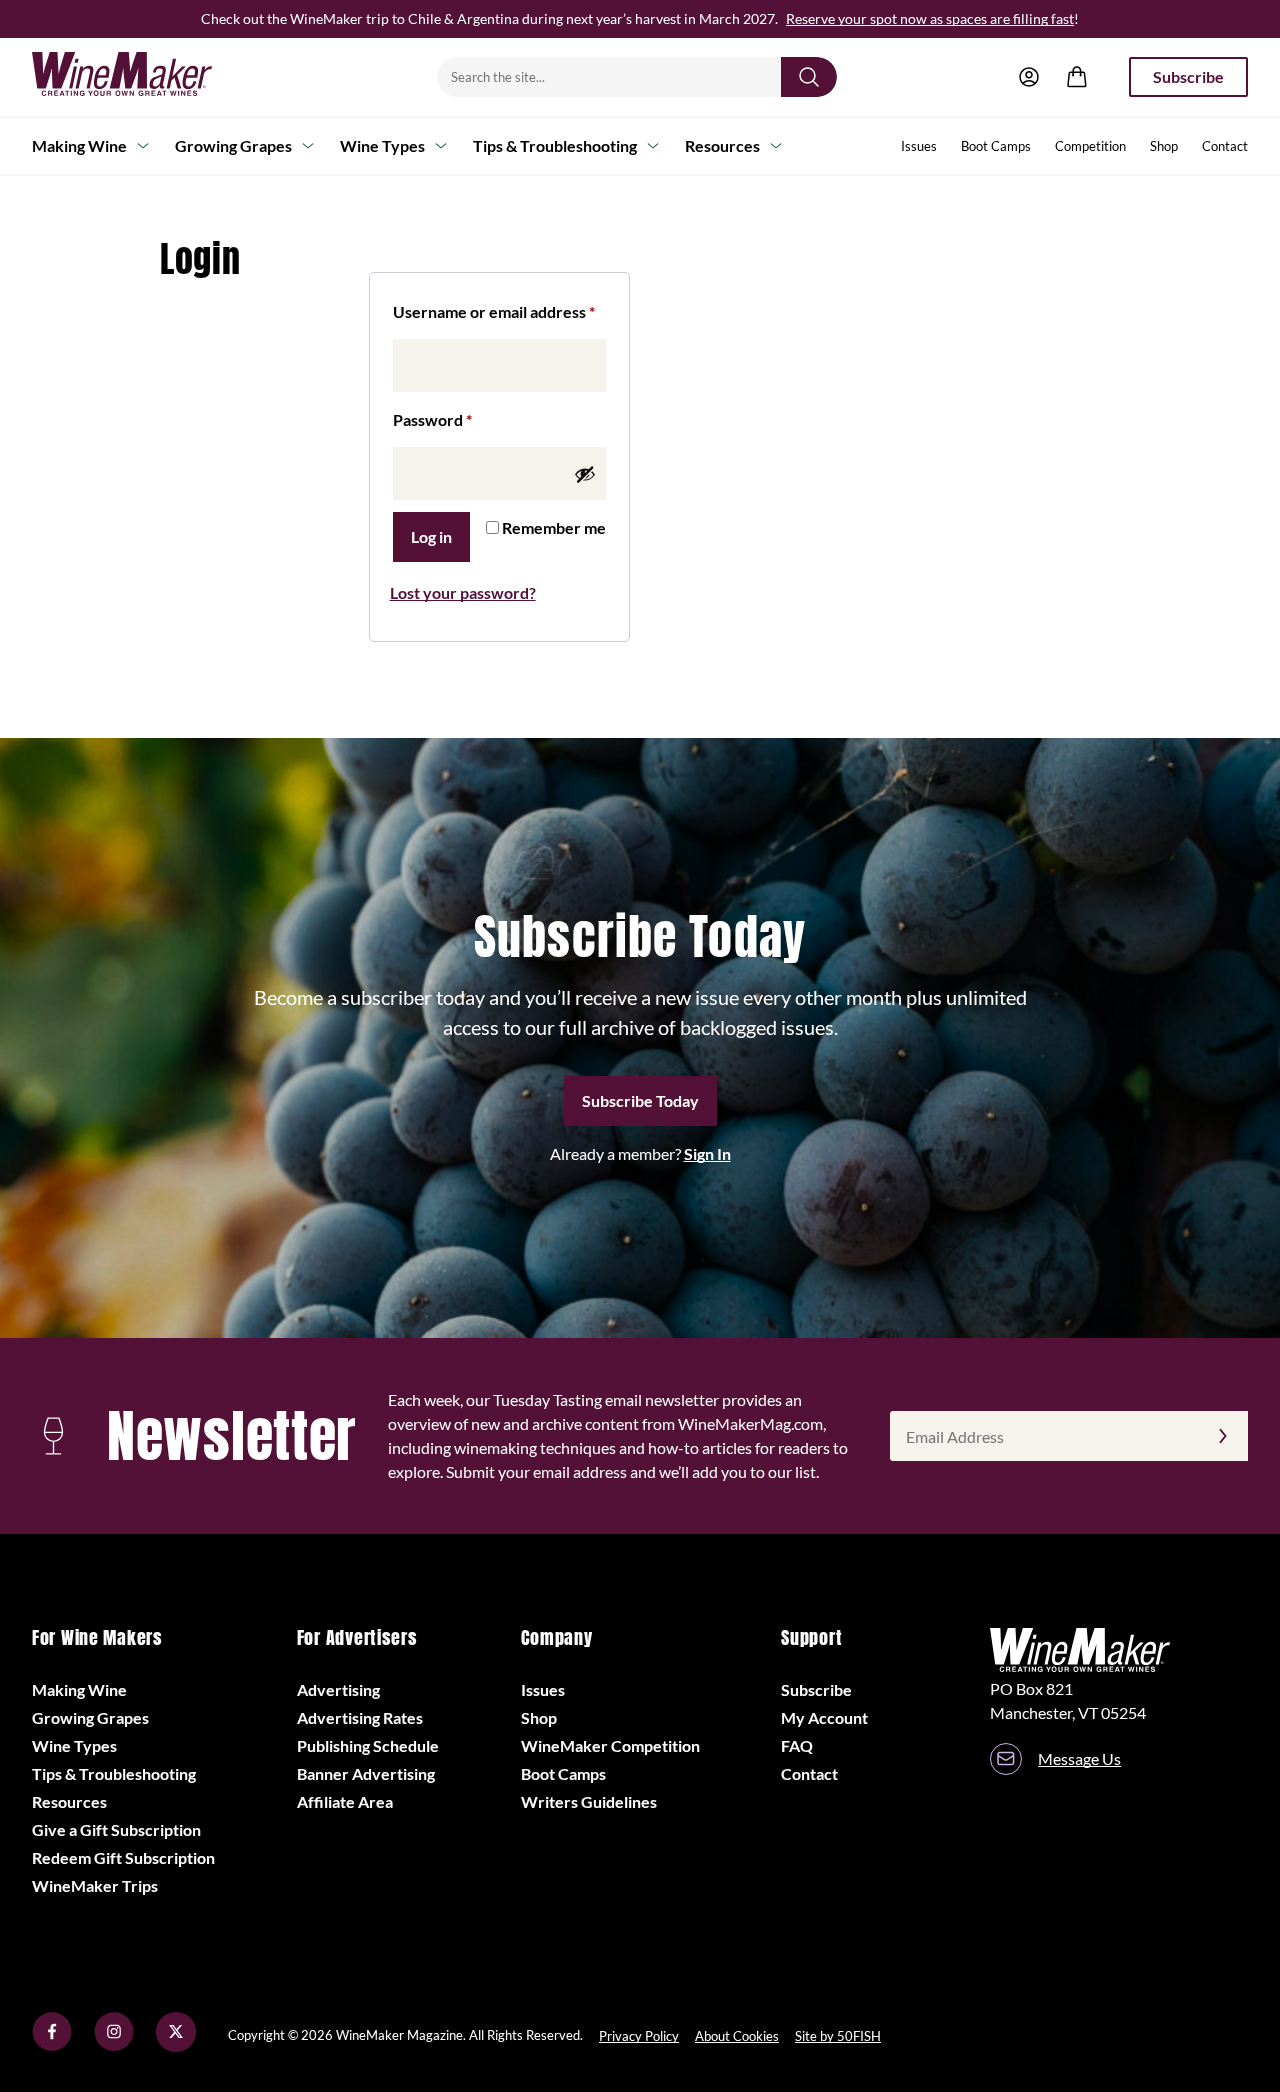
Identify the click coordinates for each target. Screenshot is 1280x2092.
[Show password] (585, 474)
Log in (431, 536)
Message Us (1079, 1758)
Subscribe (1188, 76)
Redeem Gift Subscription (123, 1857)
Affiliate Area (345, 1801)
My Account (824, 1717)
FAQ (797, 1745)
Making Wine (79, 145)
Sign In (707, 1153)
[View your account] (1029, 77)
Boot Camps (996, 146)
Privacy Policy (639, 2036)
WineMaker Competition (610, 1745)
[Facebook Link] (52, 2045)
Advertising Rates (360, 1717)
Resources (722, 145)
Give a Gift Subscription (116, 1829)
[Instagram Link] (114, 2045)
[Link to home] (148, 77)
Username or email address (499, 311)
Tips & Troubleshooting (555, 145)
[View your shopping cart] (1077, 77)
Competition (1090, 146)
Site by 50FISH (838, 2036)
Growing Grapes (233, 145)
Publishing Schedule (368, 1745)
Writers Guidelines (589, 1801)
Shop (1164, 146)
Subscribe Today (640, 1100)
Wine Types (382, 145)
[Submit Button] (809, 77)
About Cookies (737, 2036)
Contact (1225, 146)
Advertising (338, 1689)
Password (465, 419)
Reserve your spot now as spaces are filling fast (930, 18)
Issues (919, 146)
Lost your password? (463, 592)
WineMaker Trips (95, 1885)
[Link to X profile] (176, 2045)
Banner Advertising (366, 1773)
